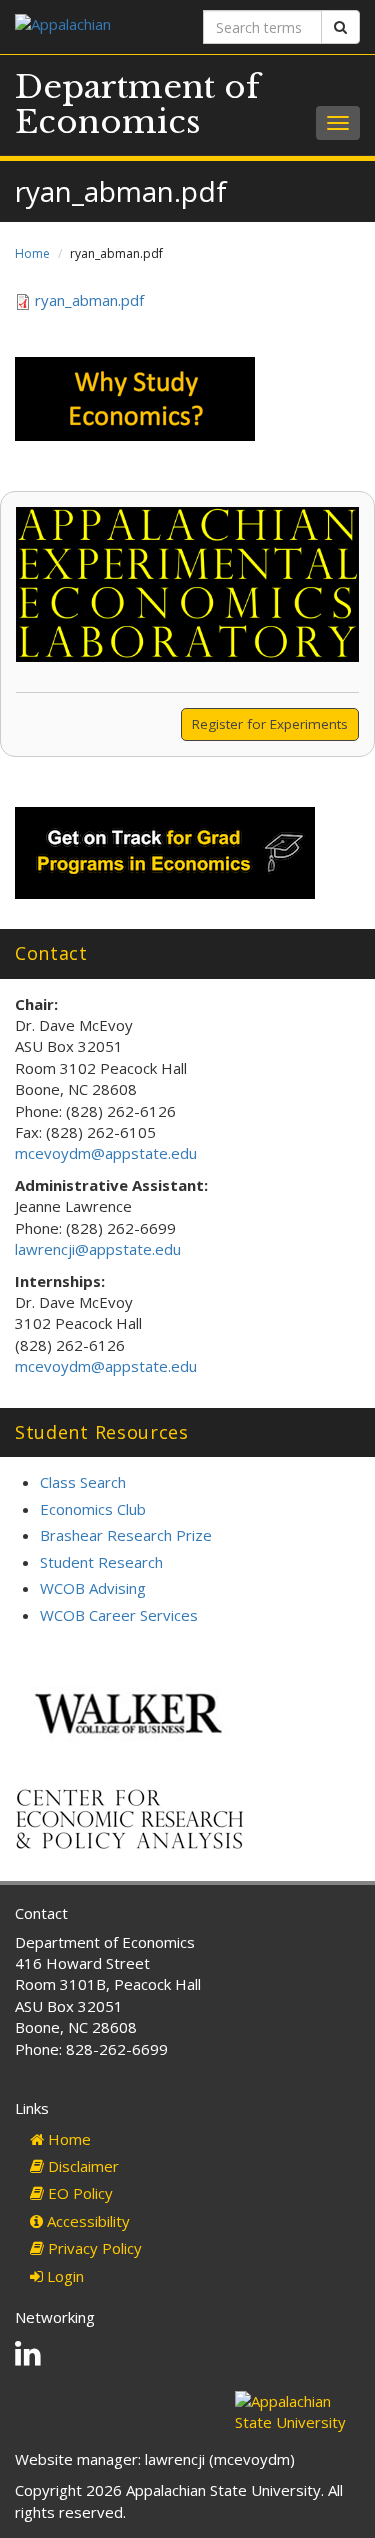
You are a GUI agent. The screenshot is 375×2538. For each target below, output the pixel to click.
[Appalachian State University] (94, 26)
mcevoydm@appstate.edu (106, 1153)
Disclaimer (81, 2166)
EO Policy (78, 2193)
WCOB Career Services (119, 1615)
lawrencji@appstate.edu (98, 1249)
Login (63, 2276)
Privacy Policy (93, 2248)
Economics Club (93, 1509)
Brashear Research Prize (126, 1535)
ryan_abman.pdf (89, 300)
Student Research (101, 1562)
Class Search (83, 1482)
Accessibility (86, 2221)
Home (32, 253)
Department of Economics (137, 104)
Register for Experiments (270, 724)
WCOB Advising (93, 1588)
